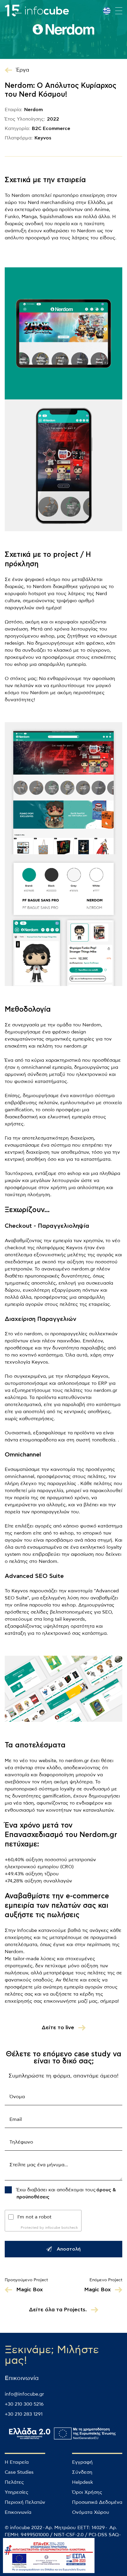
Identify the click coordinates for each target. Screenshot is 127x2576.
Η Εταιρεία (17, 2462)
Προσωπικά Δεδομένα (97, 2502)
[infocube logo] (37, 11)
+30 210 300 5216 (24, 2404)
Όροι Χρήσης (87, 2492)
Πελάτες (14, 2482)
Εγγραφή (82, 2462)
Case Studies (19, 2472)
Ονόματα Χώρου (91, 2512)
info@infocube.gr (24, 2394)
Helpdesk (83, 2482)
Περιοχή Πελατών (25, 2502)
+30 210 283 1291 (24, 2414)
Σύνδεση (82, 2472)
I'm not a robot (34, 2217)
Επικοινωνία (18, 2512)
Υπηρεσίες (17, 2492)
